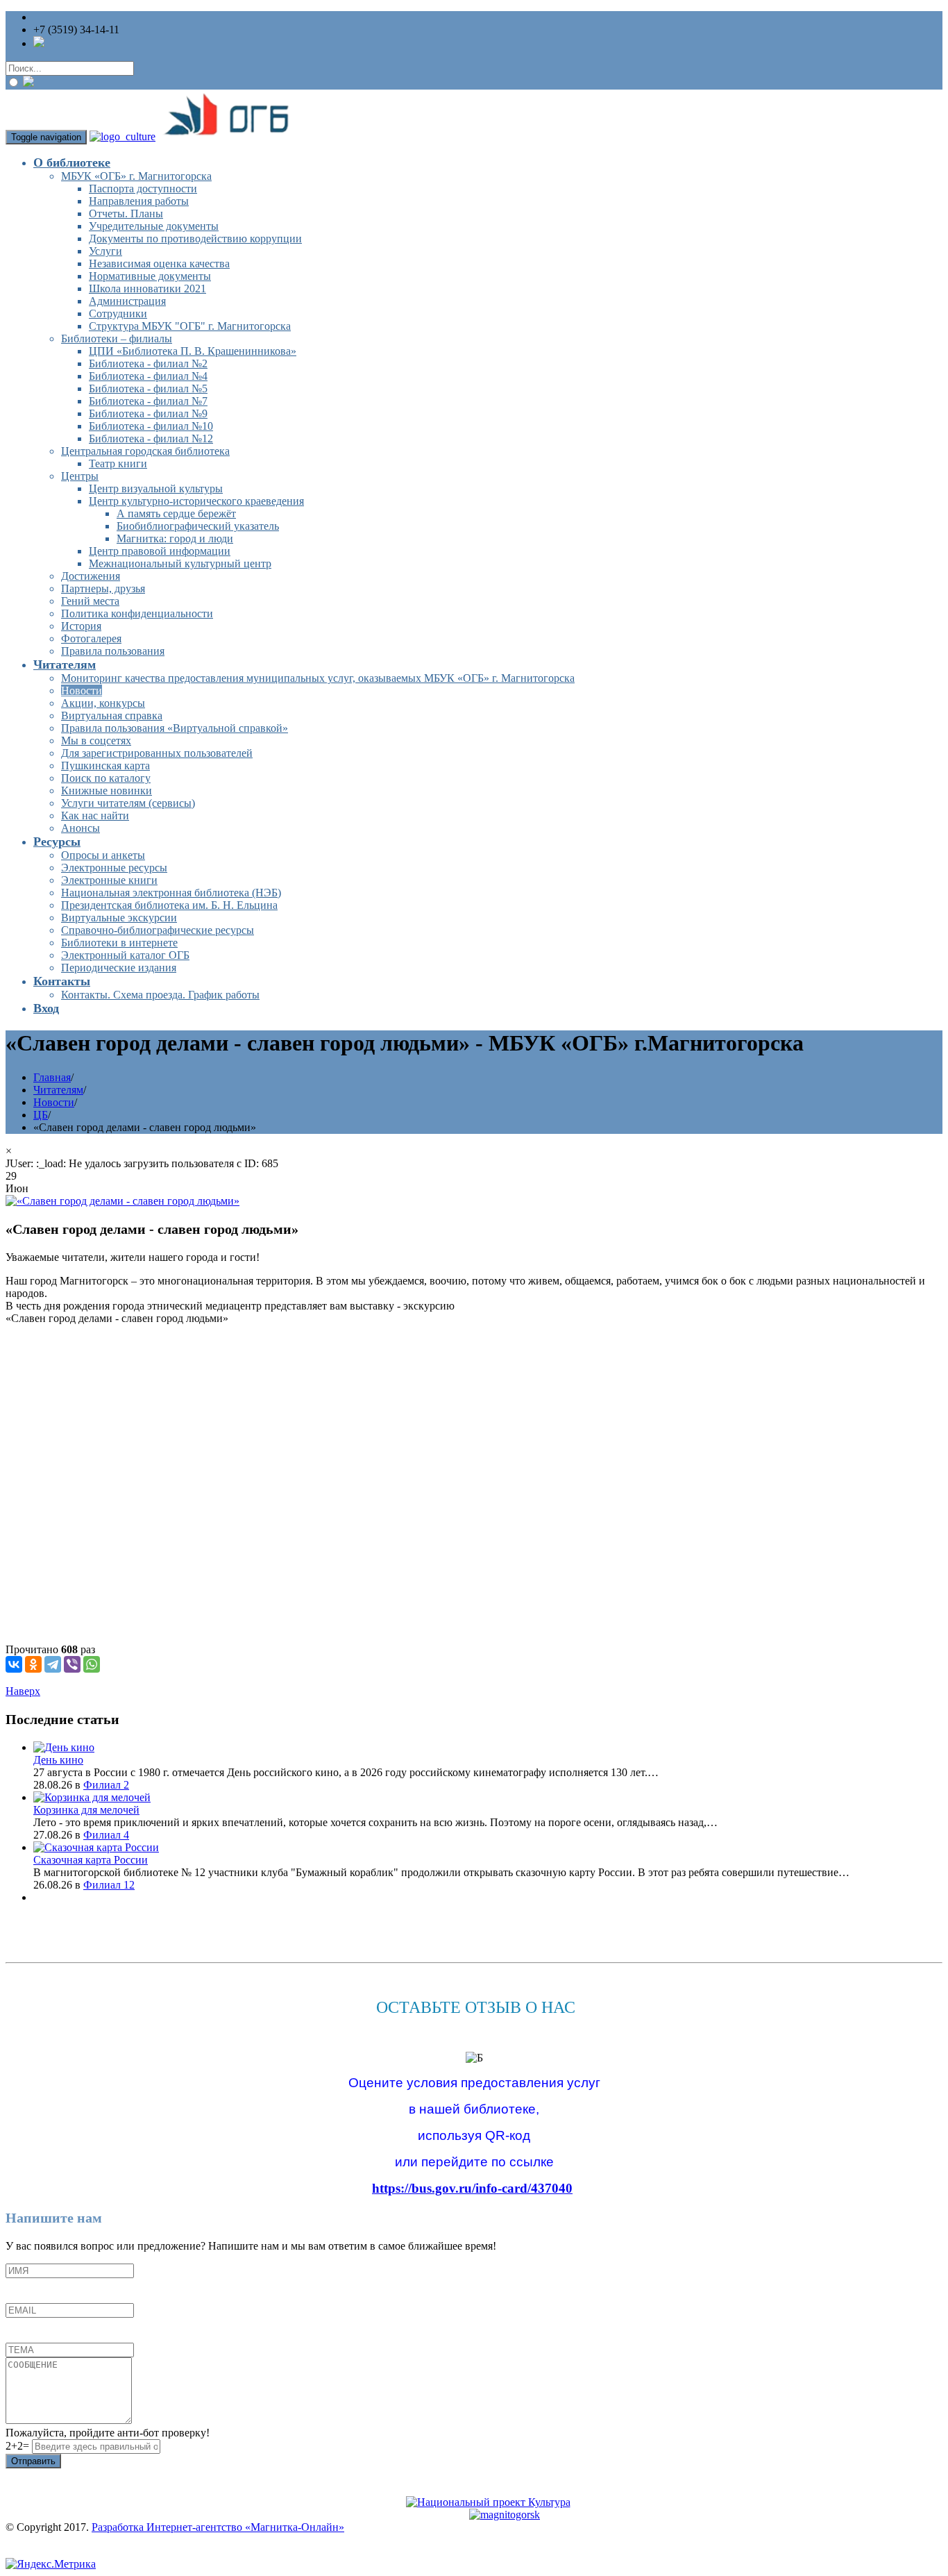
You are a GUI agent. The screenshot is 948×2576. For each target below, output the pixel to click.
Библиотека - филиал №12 (151, 438)
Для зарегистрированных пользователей (157, 753)
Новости (82, 691)
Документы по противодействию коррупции (195, 239)
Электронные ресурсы (114, 868)
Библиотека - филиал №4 (148, 376)
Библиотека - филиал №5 (148, 388)
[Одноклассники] (33, 1664)
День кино (58, 1760)
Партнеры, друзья (103, 588)
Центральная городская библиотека (145, 451)
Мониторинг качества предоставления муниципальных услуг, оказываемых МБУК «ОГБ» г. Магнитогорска (318, 678)
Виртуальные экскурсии (119, 918)
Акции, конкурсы (103, 703)
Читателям (65, 664)
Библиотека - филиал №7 (148, 401)
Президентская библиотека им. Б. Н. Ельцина (169, 905)
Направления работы (139, 201)
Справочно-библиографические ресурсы (158, 930)
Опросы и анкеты (103, 855)
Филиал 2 (106, 1785)
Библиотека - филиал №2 (148, 363)
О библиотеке (72, 162)
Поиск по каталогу (106, 778)
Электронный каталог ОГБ (125, 955)
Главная (52, 1077)
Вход (46, 1008)
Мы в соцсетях (96, 741)
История (81, 626)
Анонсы (81, 828)
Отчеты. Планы (126, 214)
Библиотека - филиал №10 (151, 426)
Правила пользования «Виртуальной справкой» (175, 728)
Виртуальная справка (112, 716)
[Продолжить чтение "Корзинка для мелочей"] (92, 1797)
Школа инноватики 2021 (147, 288)
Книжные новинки (107, 791)
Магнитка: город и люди (175, 538)
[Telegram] (53, 1664)
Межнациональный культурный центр (180, 563)
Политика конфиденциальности (137, 613)
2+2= (19, 2446)
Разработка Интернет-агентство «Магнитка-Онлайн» (218, 2527)
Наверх (23, 1691)
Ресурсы (57, 842)
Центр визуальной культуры (156, 488)
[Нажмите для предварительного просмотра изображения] (122, 1201)
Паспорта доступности (143, 189)
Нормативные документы (150, 276)
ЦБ (41, 1115)
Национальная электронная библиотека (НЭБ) (171, 893)
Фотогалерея (91, 638)
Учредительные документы (154, 226)
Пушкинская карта (105, 766)
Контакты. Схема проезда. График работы (160, 995)
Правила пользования (113, 651)
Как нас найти (95, 816)
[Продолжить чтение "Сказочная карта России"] (96, 1847)
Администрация (127, 301)
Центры (80, 476)
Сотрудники (118, 313)
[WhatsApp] (92, 1664)
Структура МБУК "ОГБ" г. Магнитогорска (190, 326)
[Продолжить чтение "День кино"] (64, 1747)
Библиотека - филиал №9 (148, 413)
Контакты (62, 981)
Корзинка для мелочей (86, 1810)
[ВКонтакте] (14, 1664)
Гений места (90, 601)
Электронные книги (109, 880)
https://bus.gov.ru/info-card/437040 (472, 2188)
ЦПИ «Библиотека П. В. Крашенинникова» (193, 351)
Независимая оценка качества (159, 264)
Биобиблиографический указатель (198, 526)
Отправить (33, 2461)
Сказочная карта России (91, 1860)
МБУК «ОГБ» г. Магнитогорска (136, 176)
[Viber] (72, 1664)
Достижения (91, 576)
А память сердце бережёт (176, 513)
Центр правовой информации (160, 551)
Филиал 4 (106, 1835)
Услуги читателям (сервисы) (128, 803)
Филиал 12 (109, 1885)
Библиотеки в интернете (119, 943)
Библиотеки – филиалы (117, 338)
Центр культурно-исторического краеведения (196, 501)
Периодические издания (119, 968)
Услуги (105, 251)
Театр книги (118, 463)
